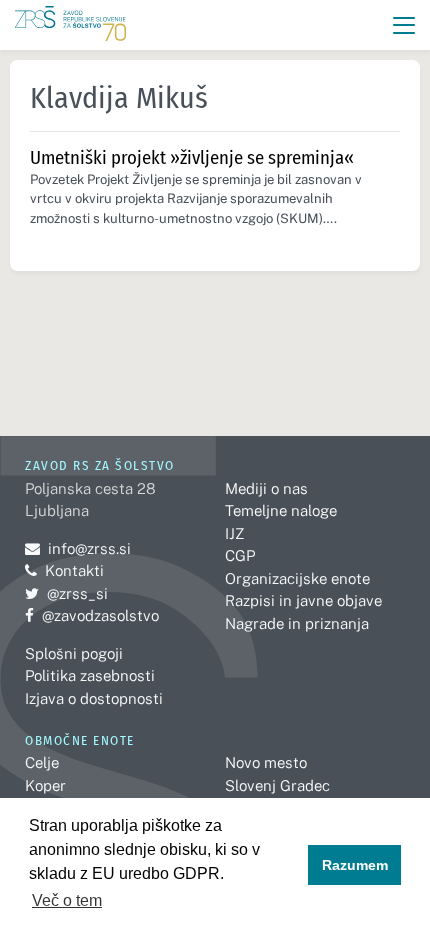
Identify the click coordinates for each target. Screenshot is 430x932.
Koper (45, 785)
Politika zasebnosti (90, 675)
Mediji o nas (266, 488)
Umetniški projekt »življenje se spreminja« (192, 157)
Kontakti (74, 570)
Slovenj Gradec (277, 785)
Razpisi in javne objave (303, 600)
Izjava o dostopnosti (94, 698)
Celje (42, 762)
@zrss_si (66, 593)
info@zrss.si (78, 548)
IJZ (234, 533)
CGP (240, 555)
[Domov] (70, 25)
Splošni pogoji (74, 653)
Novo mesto (266, 762)
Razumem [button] (355, 865)
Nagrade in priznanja (297, 623)
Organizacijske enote (297, 578)
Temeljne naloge (281, 510)
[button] (404, 25)
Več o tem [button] (67, 900)
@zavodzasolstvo (92, 615)
